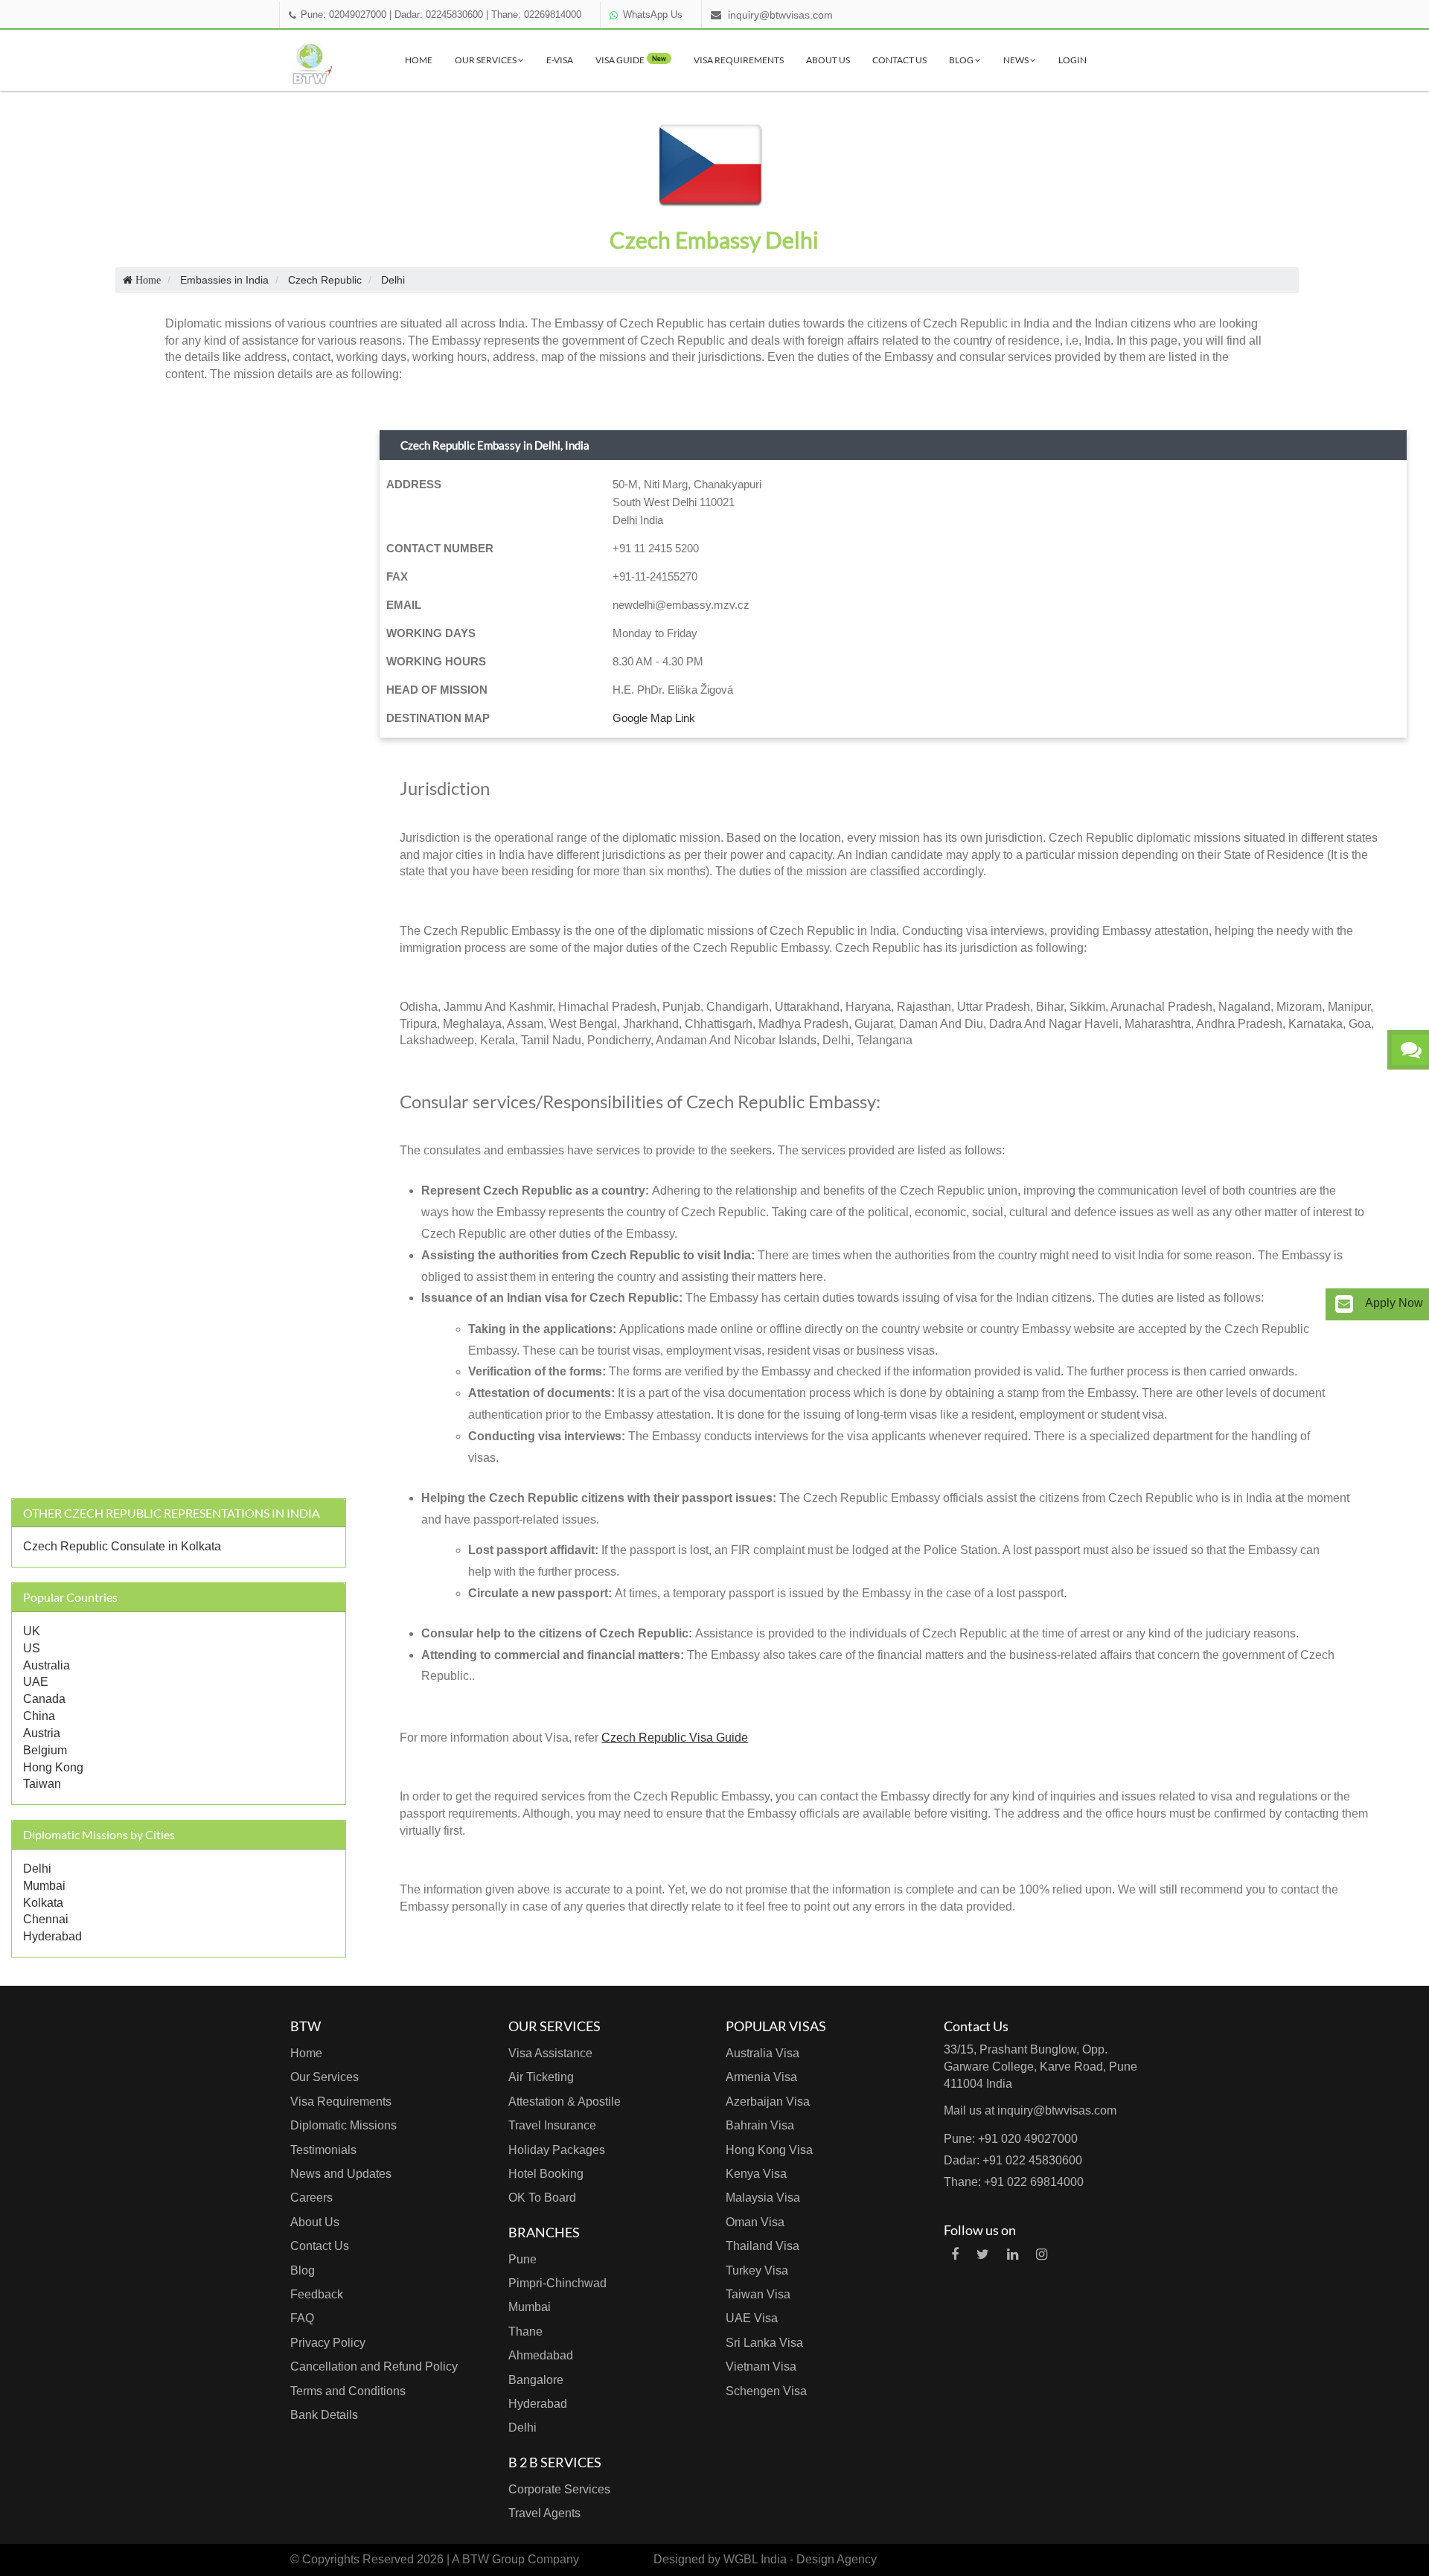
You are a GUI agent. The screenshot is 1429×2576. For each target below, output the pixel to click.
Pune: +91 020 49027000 (1011, 2139)
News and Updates (341, 2174)
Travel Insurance (552, 2125)
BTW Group (493, 2559)
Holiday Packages (557, 2150)
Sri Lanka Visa (764, 2343)
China (39, 1716)
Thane (525, 2331)
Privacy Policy (328, 2343)
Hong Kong (53, 1767)
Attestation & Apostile (565, 2102)
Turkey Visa (757, 2270)
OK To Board (542, 2198)
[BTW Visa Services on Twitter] (983, 2254)
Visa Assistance (550, 2053)
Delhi (37, 1869)
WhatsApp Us (653, 15)
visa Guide (631, 60)
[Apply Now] (1344, 1304)
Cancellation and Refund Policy (374, 2366)
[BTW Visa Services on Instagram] (1042, 2254)
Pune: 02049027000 (343, 15)
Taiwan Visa (758, 2294)
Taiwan (42, 1784)
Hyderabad (52, 1936)
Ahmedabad (541, 2355)
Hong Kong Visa (769, 2150)
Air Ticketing (541, 2077)
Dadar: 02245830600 (439, 15)
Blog (962, 60)
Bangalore (536, 2380)
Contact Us (899, 60)
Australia (47, 1665)
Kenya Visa (756, 2174)
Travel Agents (544, 2513)
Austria (42, 1733)
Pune (522, 2259)
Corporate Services (559, 2489)
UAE (36, 1682)
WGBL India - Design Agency (800, 2559)
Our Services (486, 60)
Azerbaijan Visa (768, 2102)
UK (32, 1631)
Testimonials (323, 2150)
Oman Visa (755, 2222)
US (32, 1648)
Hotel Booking (546, 2174)
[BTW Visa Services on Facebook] (955, 2254)
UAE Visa (752, 2318)
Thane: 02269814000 (536, 15)
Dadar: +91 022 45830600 (1013, 2160)
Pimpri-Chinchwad (557, 2283)
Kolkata (43, 1903)
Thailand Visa (763, 2246)
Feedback (317, 2294)
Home (419, 60)
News (1017, 60)
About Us (828, 60)
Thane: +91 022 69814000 (1014, 2182)
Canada (44, 1699)
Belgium (45, 1750)
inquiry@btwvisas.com (780, 15)
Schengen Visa (766, 2391)
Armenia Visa (761, 2077)
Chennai (46, 1919)
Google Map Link (654, 718)
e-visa (560, 60)
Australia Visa (763, 2053)
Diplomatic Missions (343, 2125)
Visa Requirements (739, 60)
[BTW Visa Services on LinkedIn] (1013, 2254)
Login (1072, 60)
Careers (311, 2198)
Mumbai (44, 1886)
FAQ (302, 2318)
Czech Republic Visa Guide (675, 1738)
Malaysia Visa (763, 2198)
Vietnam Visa (761, 2366)
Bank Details (324, 2415)
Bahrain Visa (760, 2125)
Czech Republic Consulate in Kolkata (122, 1546)
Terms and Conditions (348, 2391)
